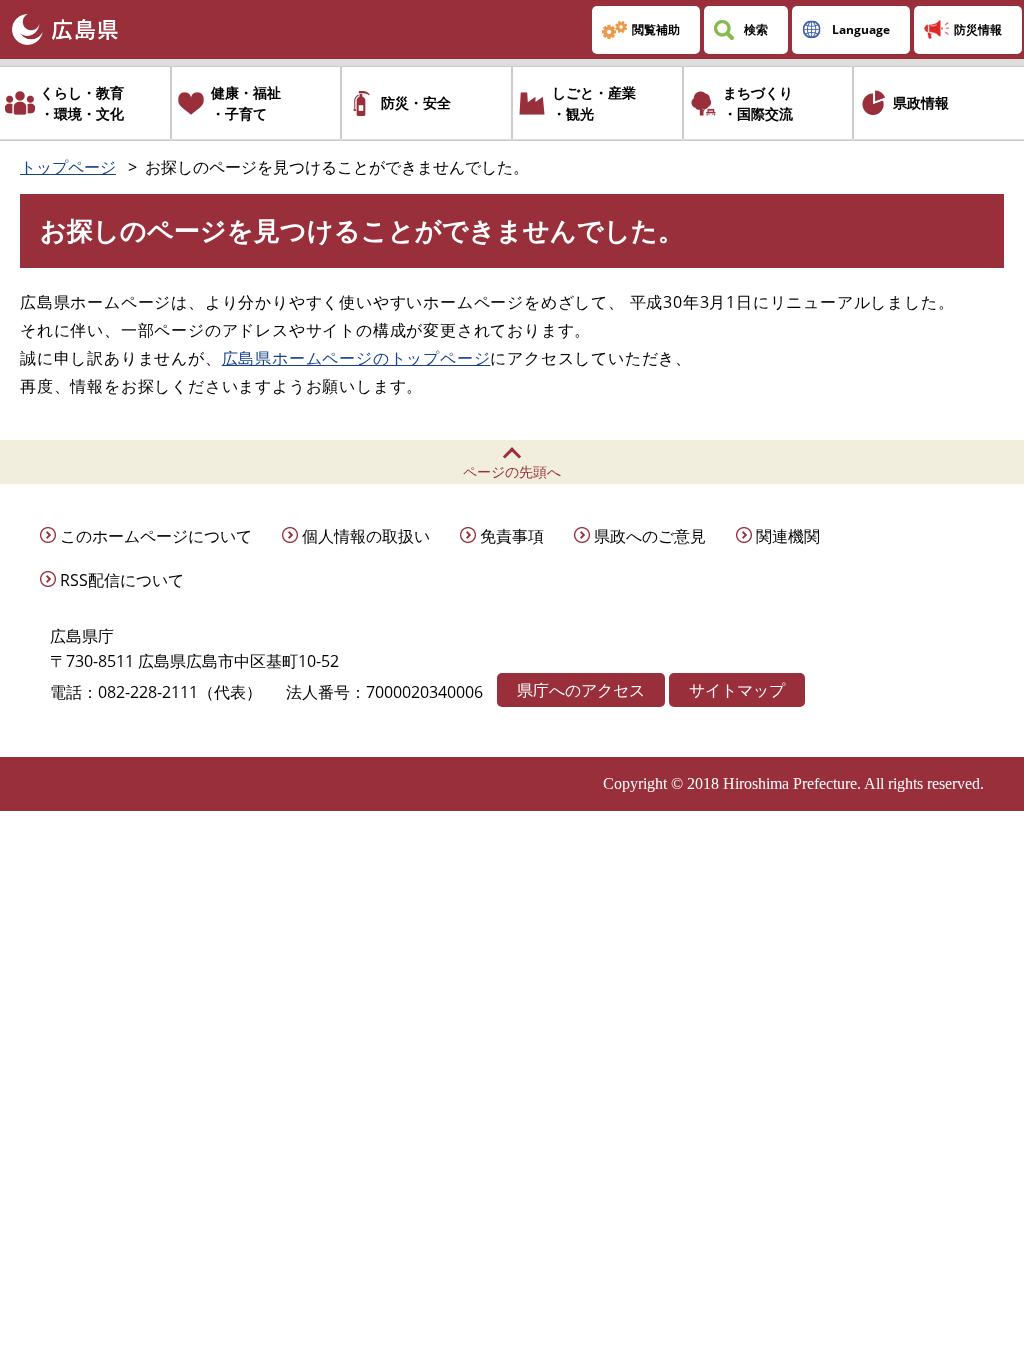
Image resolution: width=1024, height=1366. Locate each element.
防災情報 (978, 29)
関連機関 (788, 536)
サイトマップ (737, 690)
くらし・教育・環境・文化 (82, 103)
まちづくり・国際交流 (758, 103)
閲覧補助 (656, 29)
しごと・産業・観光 (594, 103)
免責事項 (512, 536)
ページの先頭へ (512, 471)
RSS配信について (122, 580)
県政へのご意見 (650, 536)
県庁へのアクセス (581, 690)
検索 (756, 29)
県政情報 (921, 102)
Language (861, 29)
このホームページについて (156, 536)
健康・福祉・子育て (246, 103)
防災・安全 (416, 102)
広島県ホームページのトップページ (356, 358)
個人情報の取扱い (366, 536)
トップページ (68, 167)
